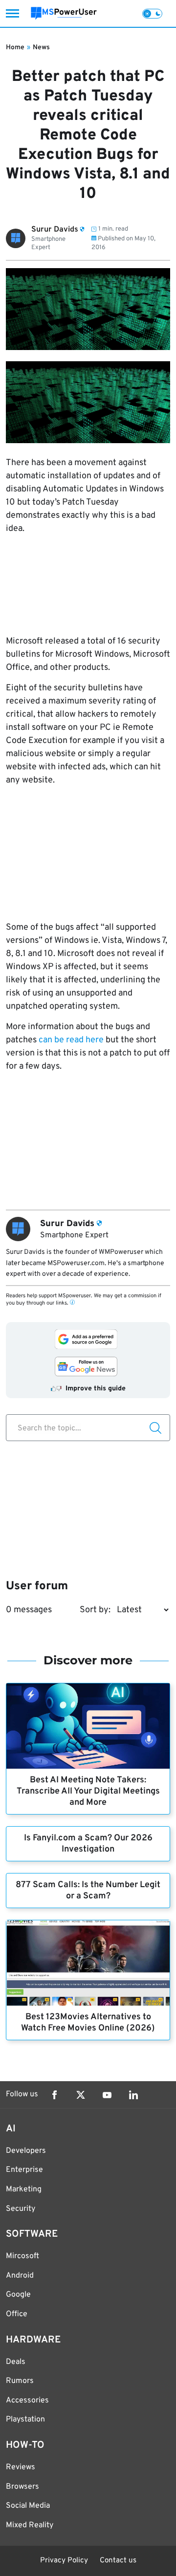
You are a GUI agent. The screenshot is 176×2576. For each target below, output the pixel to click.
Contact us (118, 2561)
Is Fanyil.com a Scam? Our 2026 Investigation (88, 1844)
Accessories (27, 2400)
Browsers (22, 2487)
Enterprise (24, 2170)
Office (17, 2314)
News (41, 48)
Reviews (21, 2467)
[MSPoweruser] (64, 13)
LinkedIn (133, 2095)
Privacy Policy (64, 2561)
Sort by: (95, 1610)
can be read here (71, 1040)
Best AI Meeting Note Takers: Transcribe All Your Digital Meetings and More (88, 1791)
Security (21, 2209)
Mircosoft (22, 2256)
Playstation (25, 2420)
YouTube (107, 2095)
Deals (16, 2362)
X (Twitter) (81, 2095)
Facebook (54, 2095)
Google (18, 2295)
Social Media (28, 2506)
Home (15, 48)
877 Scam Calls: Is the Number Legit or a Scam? (88, 1891)
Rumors (20, 2381)
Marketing (24, 2189)
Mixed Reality (30, 2525)
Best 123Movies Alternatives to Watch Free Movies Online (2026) (88, 2023)
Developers (26, 2151)
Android (20, 2276)
